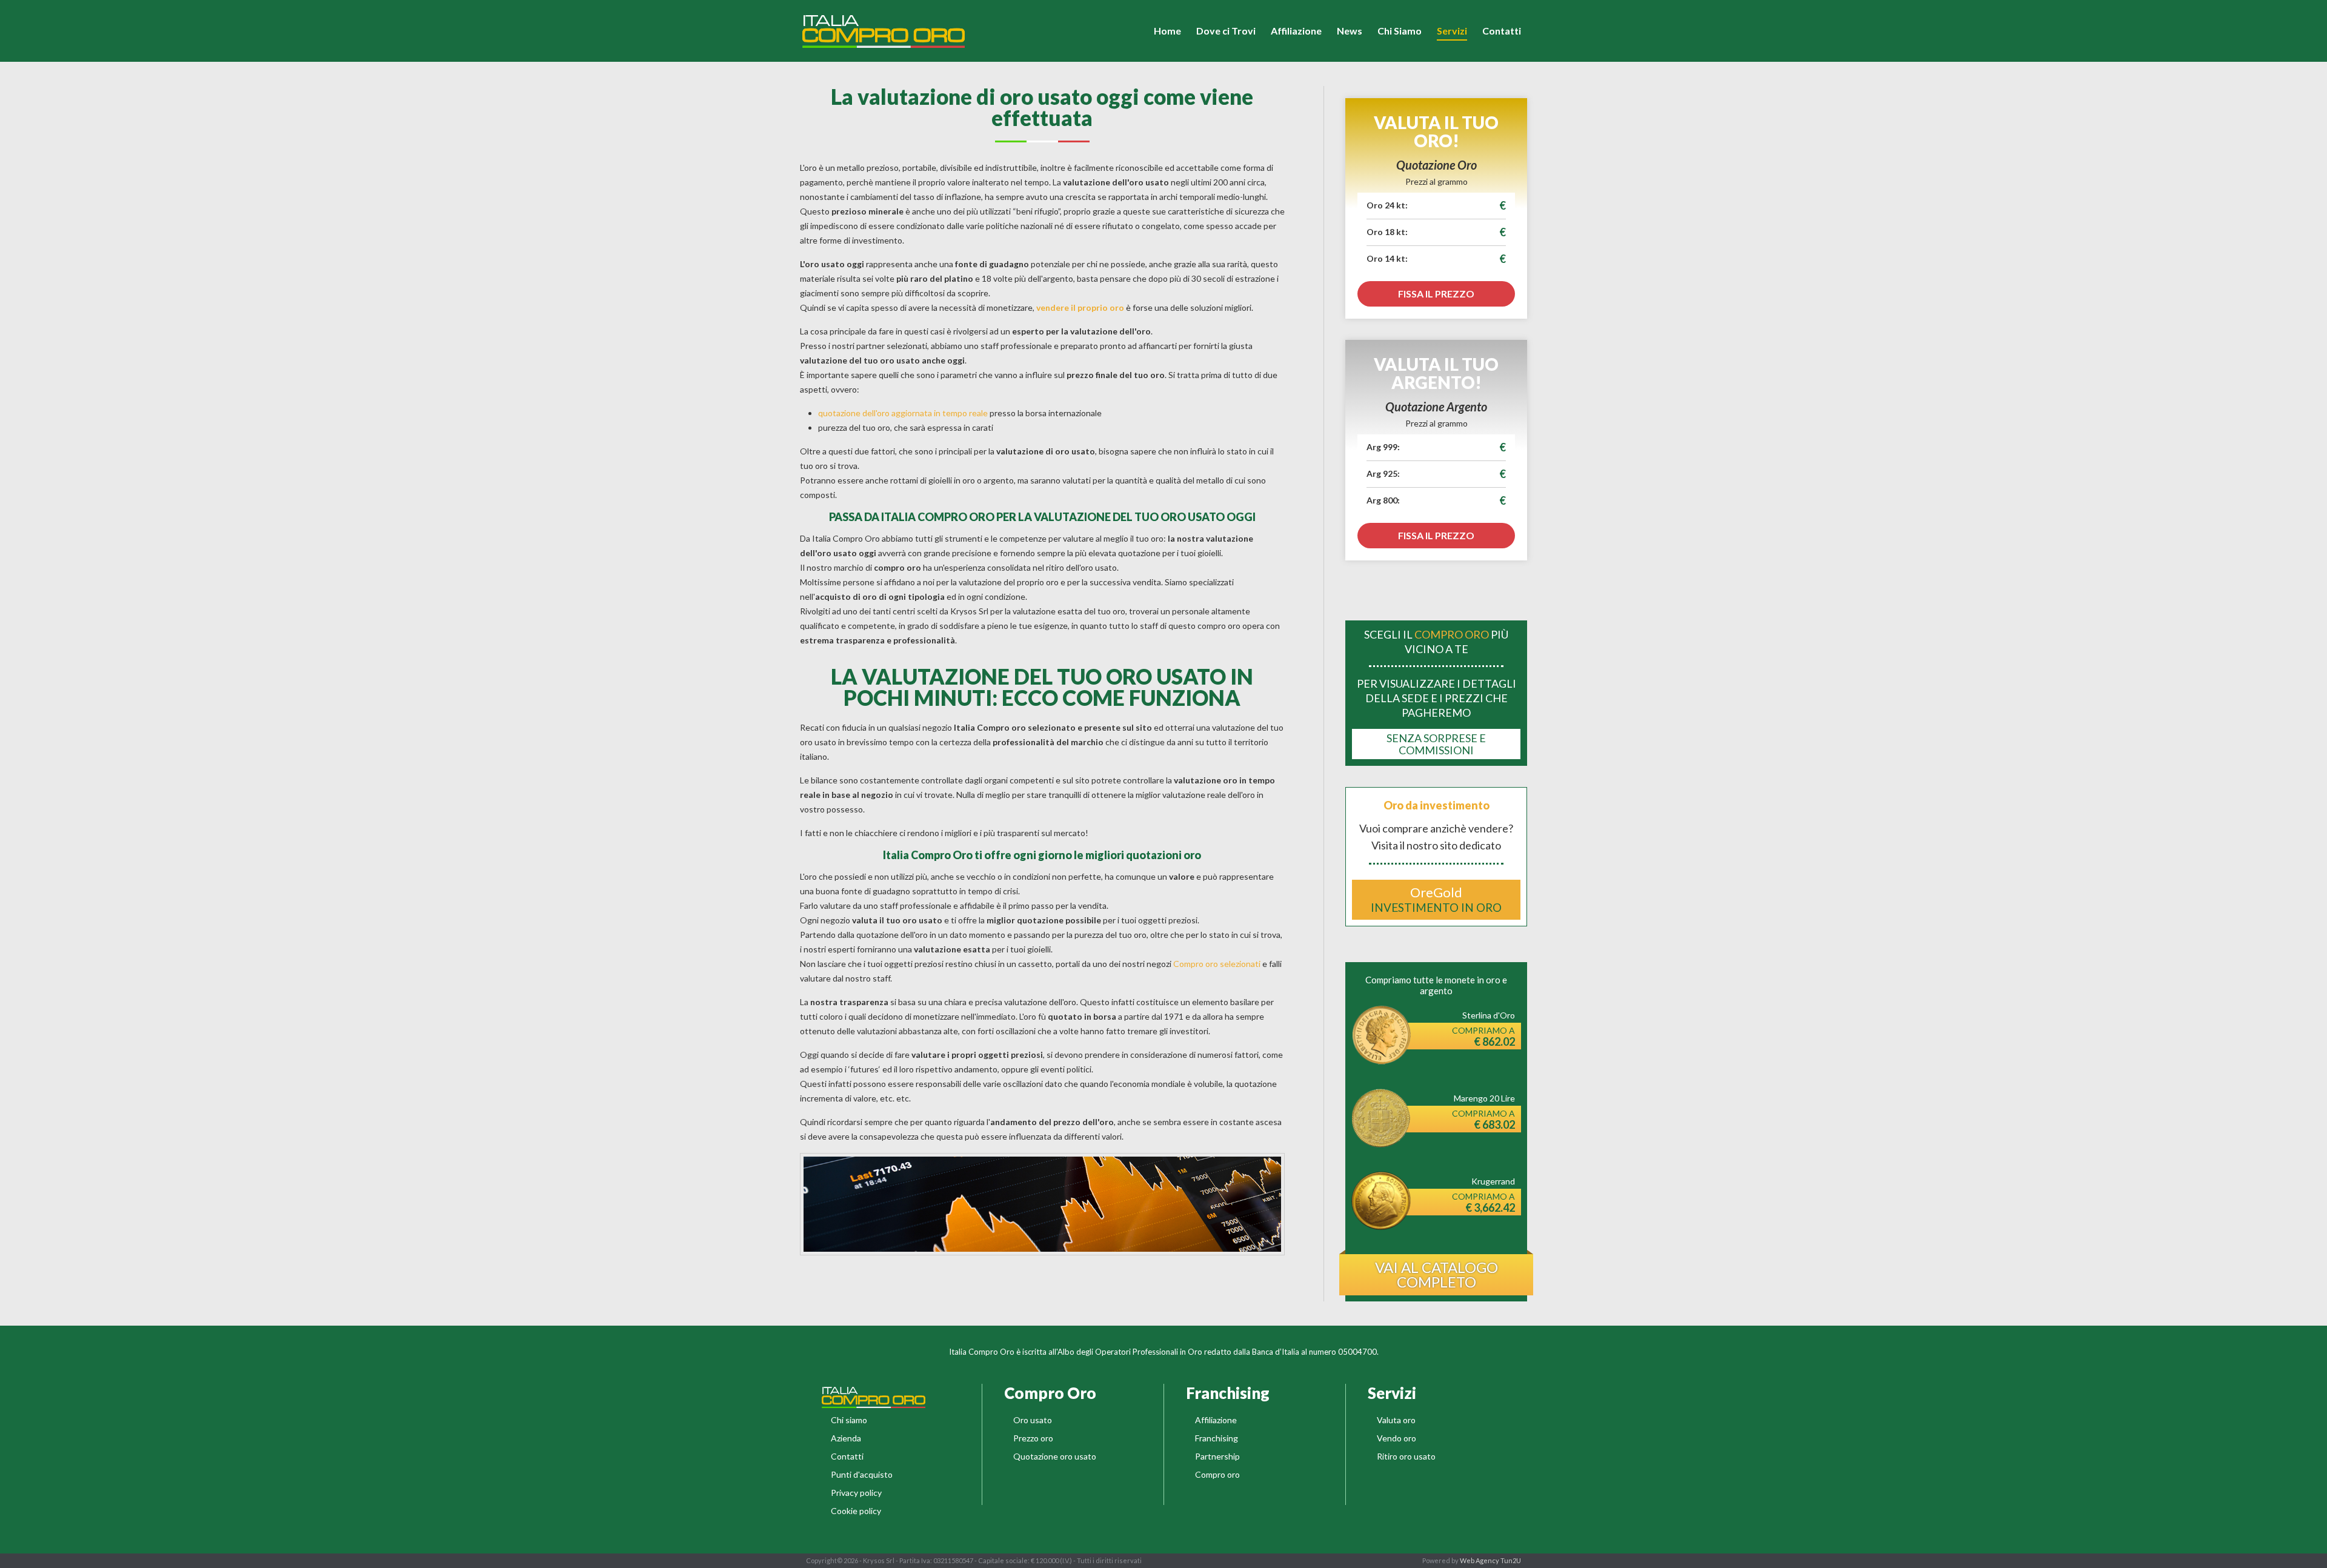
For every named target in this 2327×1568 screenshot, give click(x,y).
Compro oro (1217, 1474)
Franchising (1217, 1438)
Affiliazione (1296, 31)
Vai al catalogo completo (1436, 1274)
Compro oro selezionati (1217, 964)
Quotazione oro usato (1055, 1456)
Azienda (846, 1438)
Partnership (1217, 1456)
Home (1167, 31)
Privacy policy (856, 1493)
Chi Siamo (1400, 31)
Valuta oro (1396, 1420)
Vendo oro (1397, 1438)
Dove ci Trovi (1226, 31)
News (1350, 31)
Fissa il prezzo (1436, 294)
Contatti (1502, 31)
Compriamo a (1483, 1037)
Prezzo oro (1033, 1438)
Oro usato (1033, 1420)
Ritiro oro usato (1406, 1456)
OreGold (1436, 899)
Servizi (1452, 31)
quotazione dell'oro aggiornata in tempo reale (903, 413)
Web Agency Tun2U (1490, 1560)
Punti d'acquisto (862, 1474)
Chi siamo (849, 1420)
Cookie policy (856, 1511)
